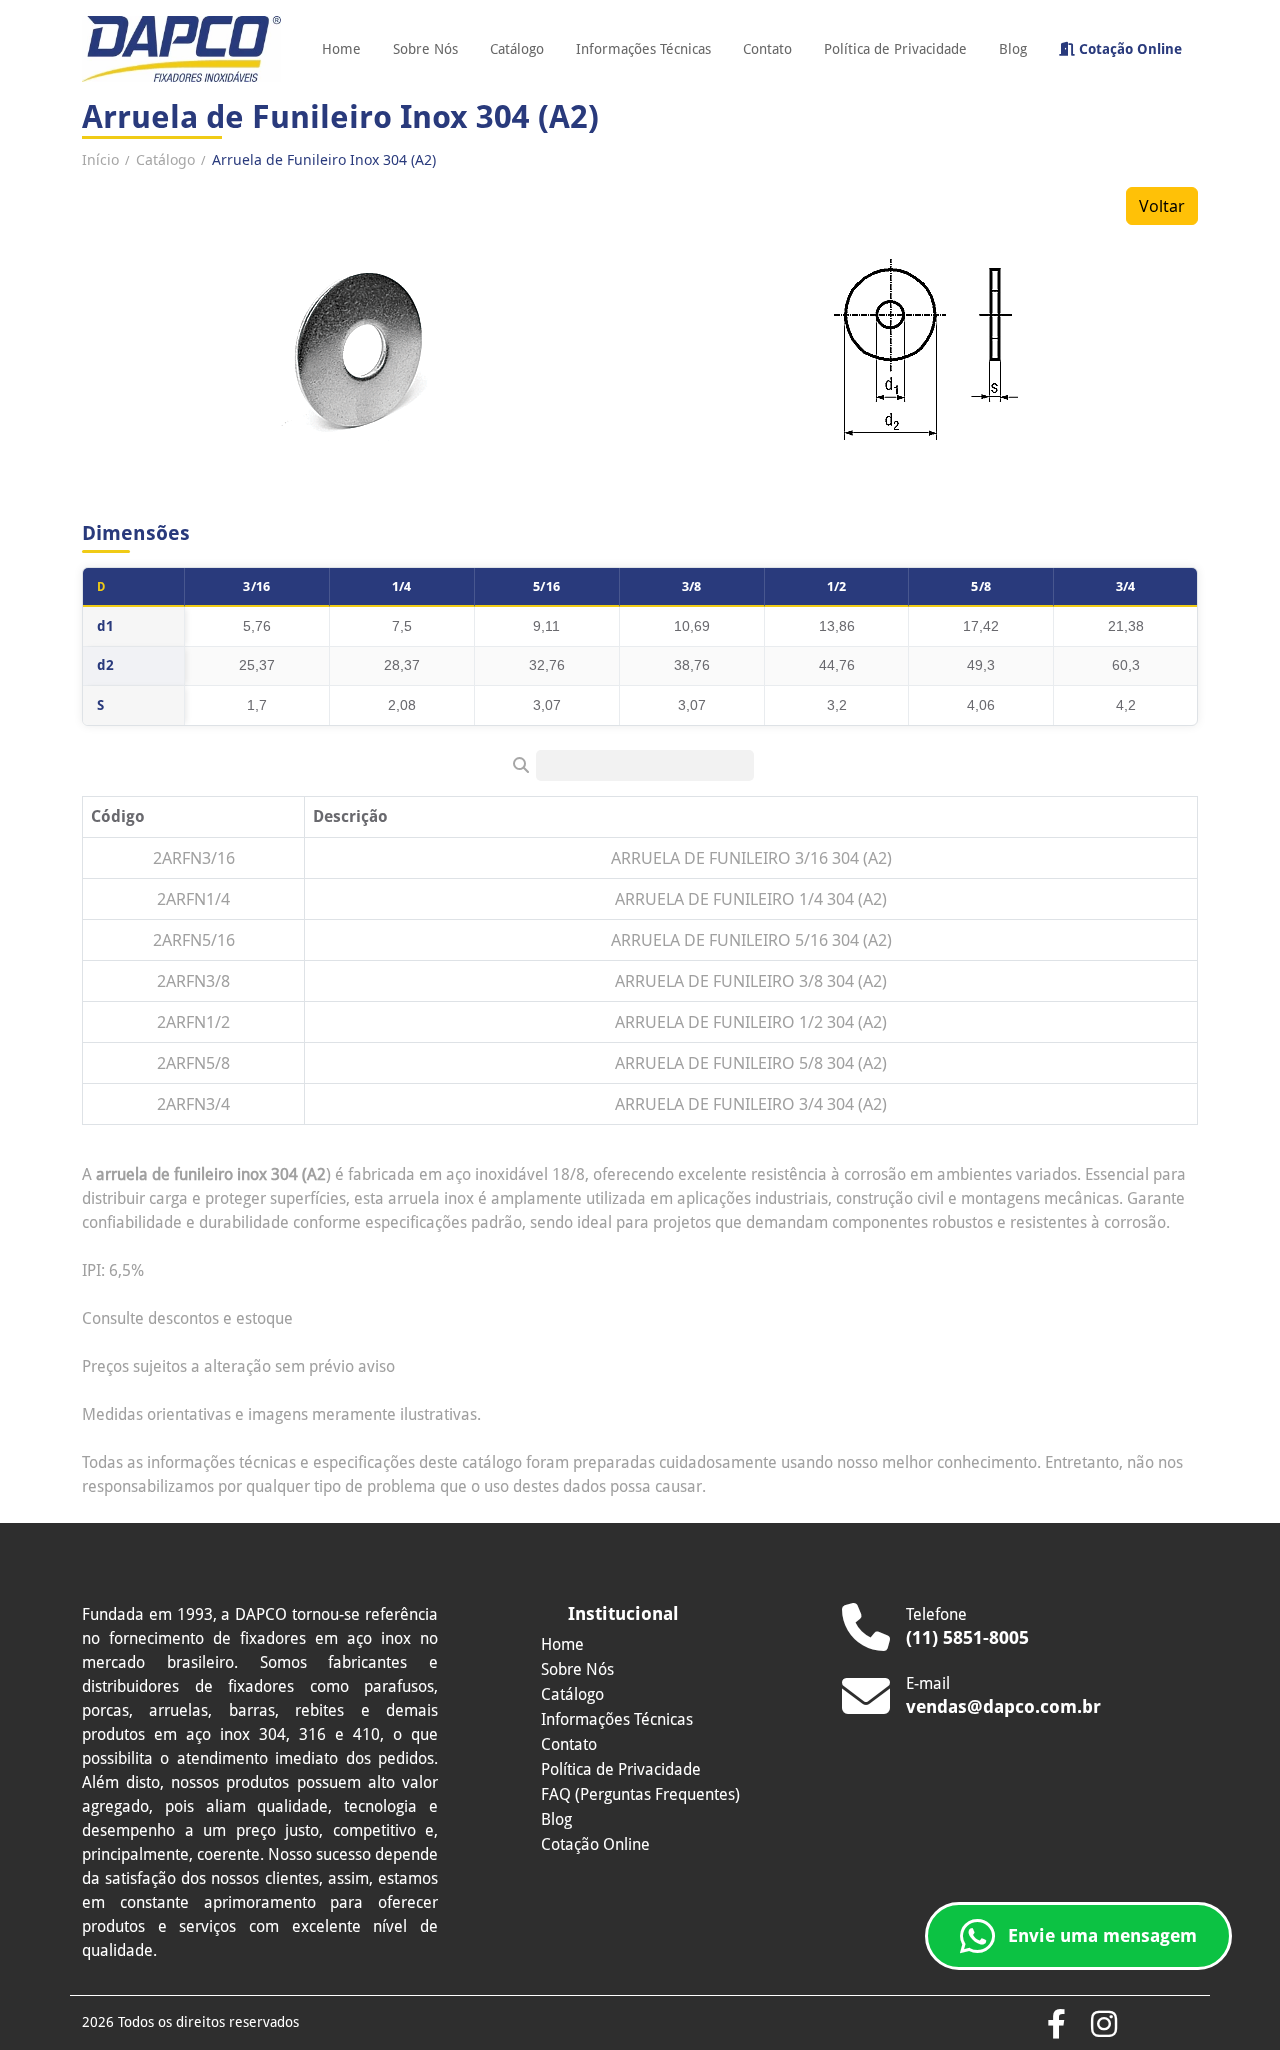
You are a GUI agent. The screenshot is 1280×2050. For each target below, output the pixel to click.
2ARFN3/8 (193, 981)
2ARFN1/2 (193, 1022)
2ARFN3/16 (194, 858)
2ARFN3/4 (193, 1104)
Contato (767, 49)
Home (341, 49)
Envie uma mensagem (1102, 1935)
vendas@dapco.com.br (1003, 1706)
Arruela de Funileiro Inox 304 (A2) (324, 159)
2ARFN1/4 (193, 899)
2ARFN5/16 (194, 940)
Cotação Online (1128, 49)
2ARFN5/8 (193, 1063)
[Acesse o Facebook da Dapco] (1056, 2025)
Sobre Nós (425, 49)
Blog (1013, 49)
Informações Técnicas (643, 49)
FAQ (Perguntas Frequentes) (640, 1794)
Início (100, 159)
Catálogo (517, 49)
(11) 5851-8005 (967, 1637)
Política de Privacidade (895, 49)
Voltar (1162, 206)
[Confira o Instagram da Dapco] (1104, 2025)
